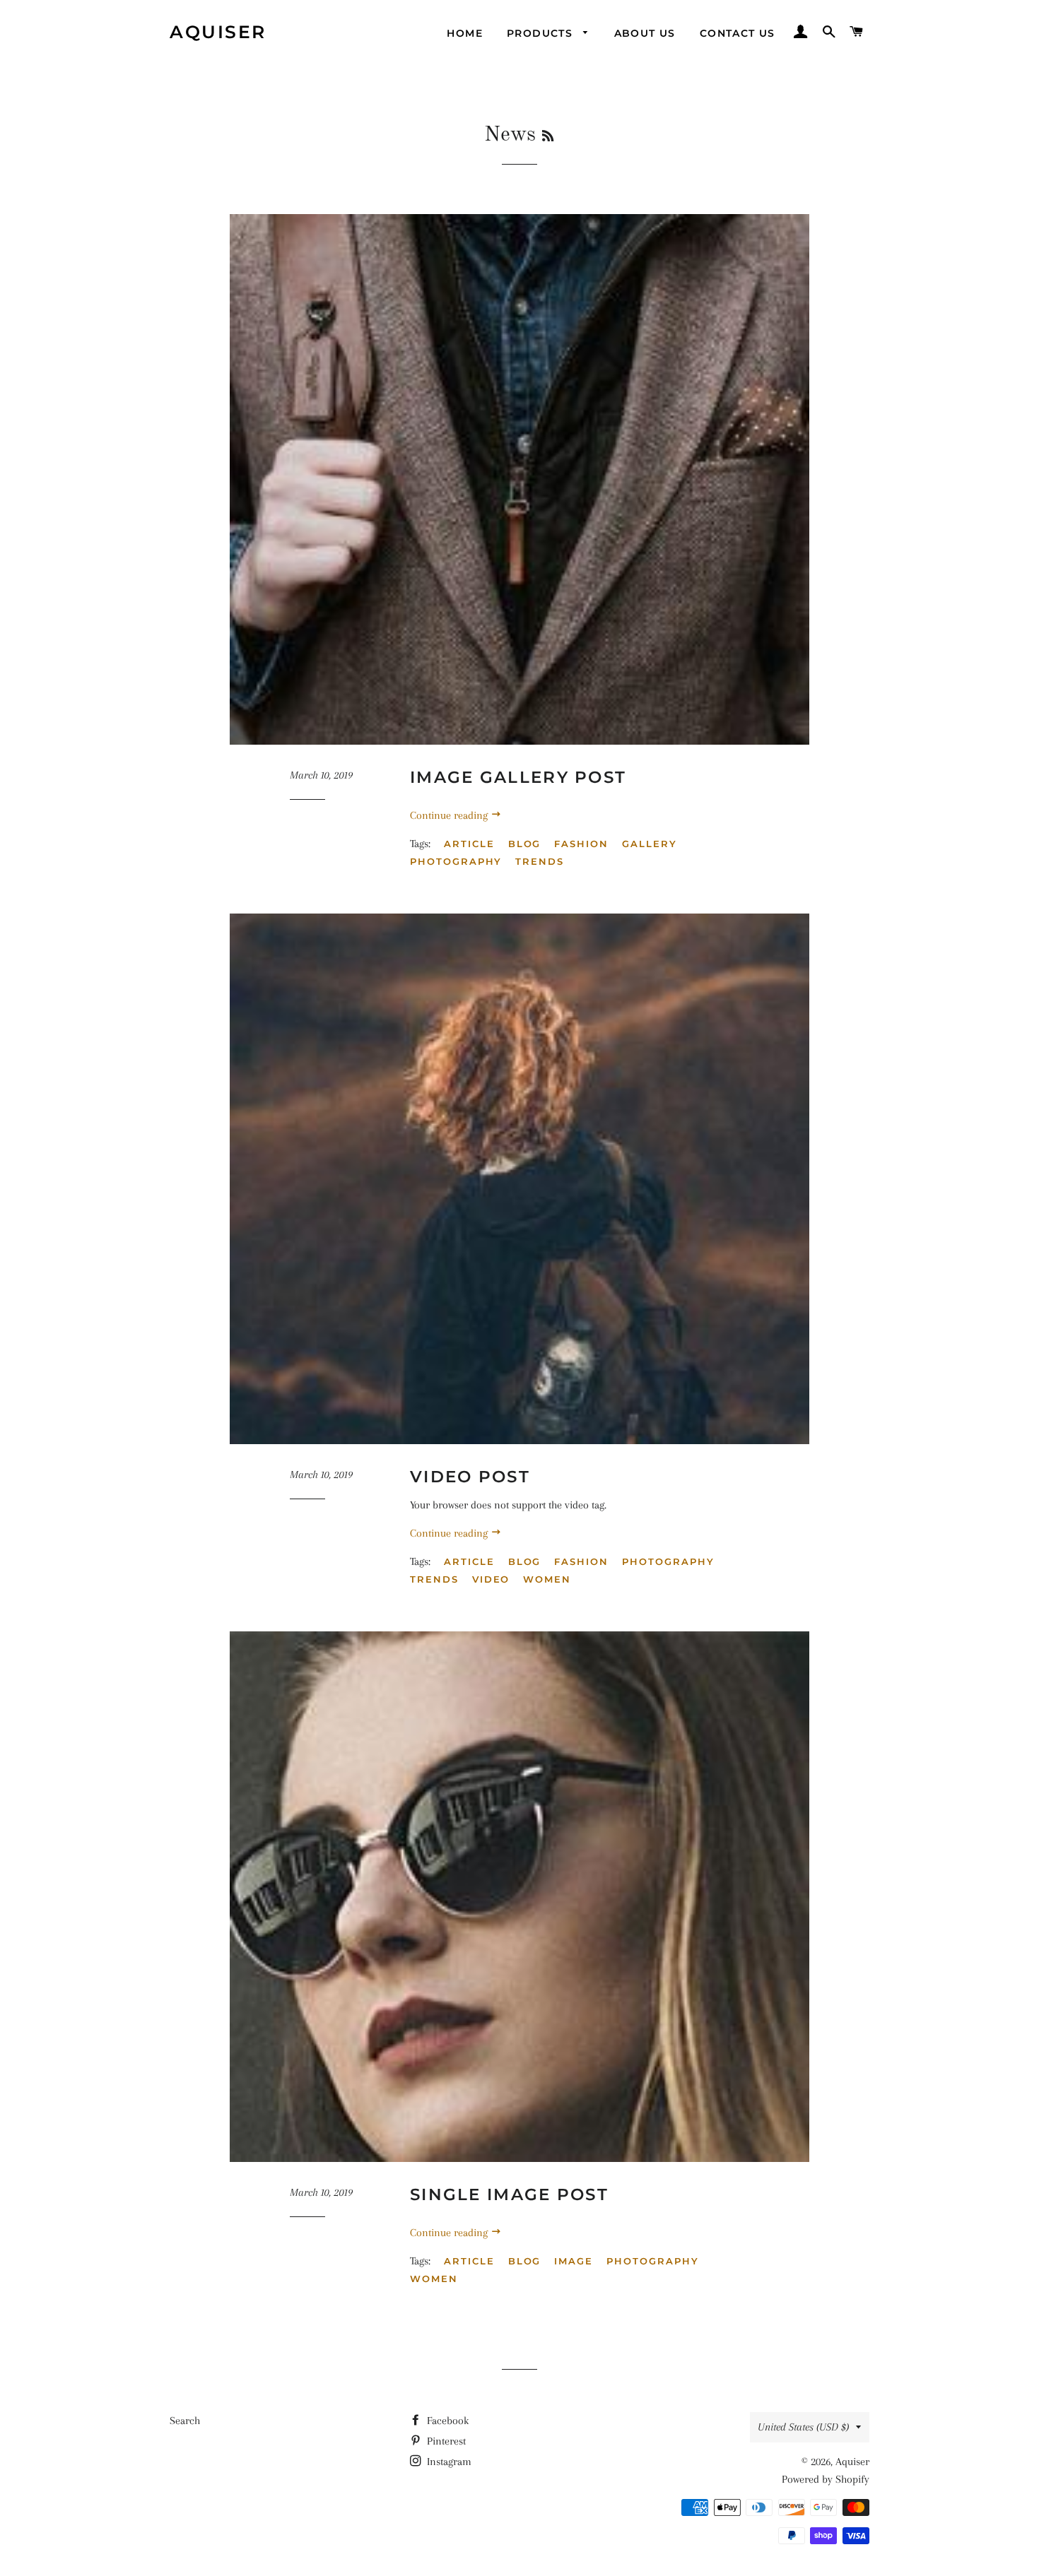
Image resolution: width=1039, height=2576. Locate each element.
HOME (465, 33)
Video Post (470, 1477)
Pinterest (445, 2441)
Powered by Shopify (826, 2479)
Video (491, 1579)
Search (185, 2421)
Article (469, 844)
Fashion (581, 844)
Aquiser (218, 32)
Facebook (446, 2421)
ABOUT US (645, 33)
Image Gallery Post (518, 777)
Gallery (650, 844)
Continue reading (450, 815)
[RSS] (548, 137)
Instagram (448, 2462)
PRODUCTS (542, 33)
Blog (525, 844)
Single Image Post (509, 2194)
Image (574, 2261)
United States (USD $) (803, 2427)
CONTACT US (738, 33)
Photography (456, 861)
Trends (540, 861)
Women (547, 1579)
